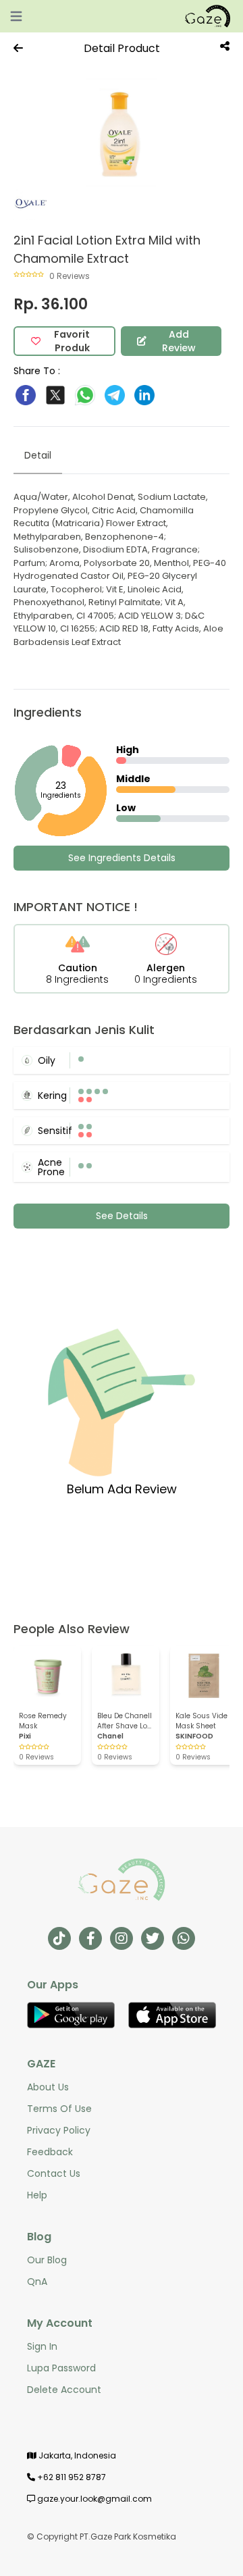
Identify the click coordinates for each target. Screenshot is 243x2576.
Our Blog (47, 2260)
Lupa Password (61, 2368)
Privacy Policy (59, 2130)
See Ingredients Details (122, 858)
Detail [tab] (38, 455)
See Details (122, 1216)
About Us (48, 2087)
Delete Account (64, 2390)
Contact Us (54, 2173)
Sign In (42, 2346)
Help (37, 2195)
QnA (37, 2282)
